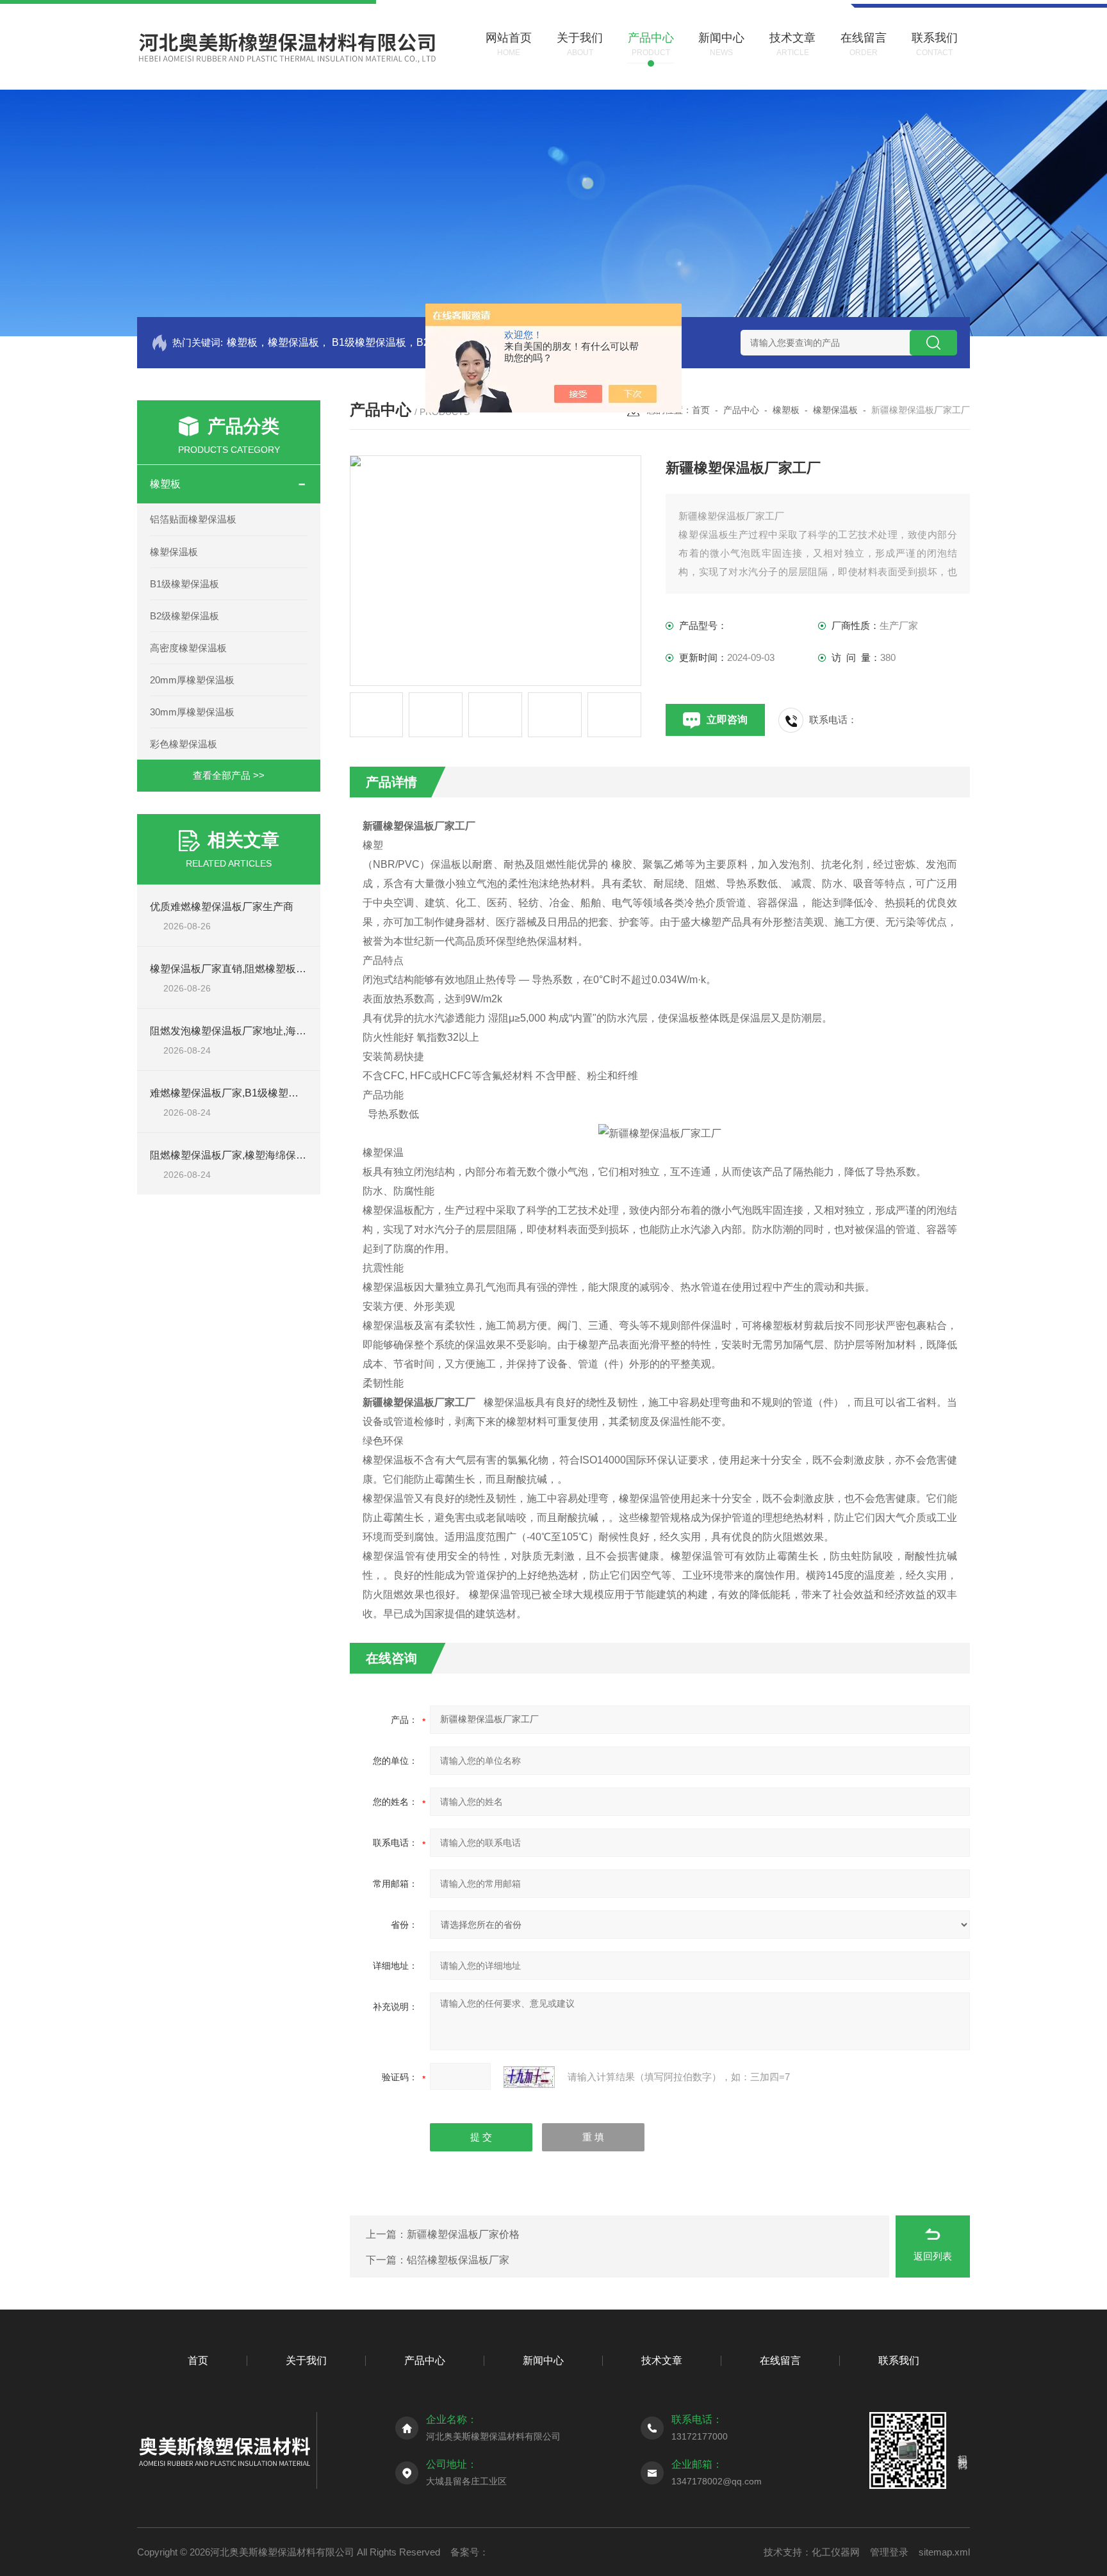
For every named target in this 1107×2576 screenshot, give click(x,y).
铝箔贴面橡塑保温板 (193, 519)
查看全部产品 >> (229, 775)
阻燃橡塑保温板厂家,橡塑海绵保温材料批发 (249, 1155)
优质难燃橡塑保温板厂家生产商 (222, 907)
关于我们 (306, 2360)
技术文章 (662, 2360)
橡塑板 (165, 484)
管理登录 (889, 2552)
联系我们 (899, 2360)
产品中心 (741, 410)
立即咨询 (727, 720)
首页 (701, 410)
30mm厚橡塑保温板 (192, 712)
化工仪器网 (836, 2552)
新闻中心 (543, 2360)
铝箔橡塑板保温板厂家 (458, 2260)
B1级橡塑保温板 (184, 584)
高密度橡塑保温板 (188, 648)
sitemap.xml (944, 2552)
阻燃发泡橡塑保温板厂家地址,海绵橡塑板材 (249, 1031)
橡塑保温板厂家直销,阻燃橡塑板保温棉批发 (249, 969)
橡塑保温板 (174, 552)
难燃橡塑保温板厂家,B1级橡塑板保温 (234, 1093)
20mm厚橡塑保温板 (192, 680)
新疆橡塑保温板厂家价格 (463, 2234)
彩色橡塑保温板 (184, 744)
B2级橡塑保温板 (184, 616)
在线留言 (780, 2360)
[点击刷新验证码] (529, 2077)
